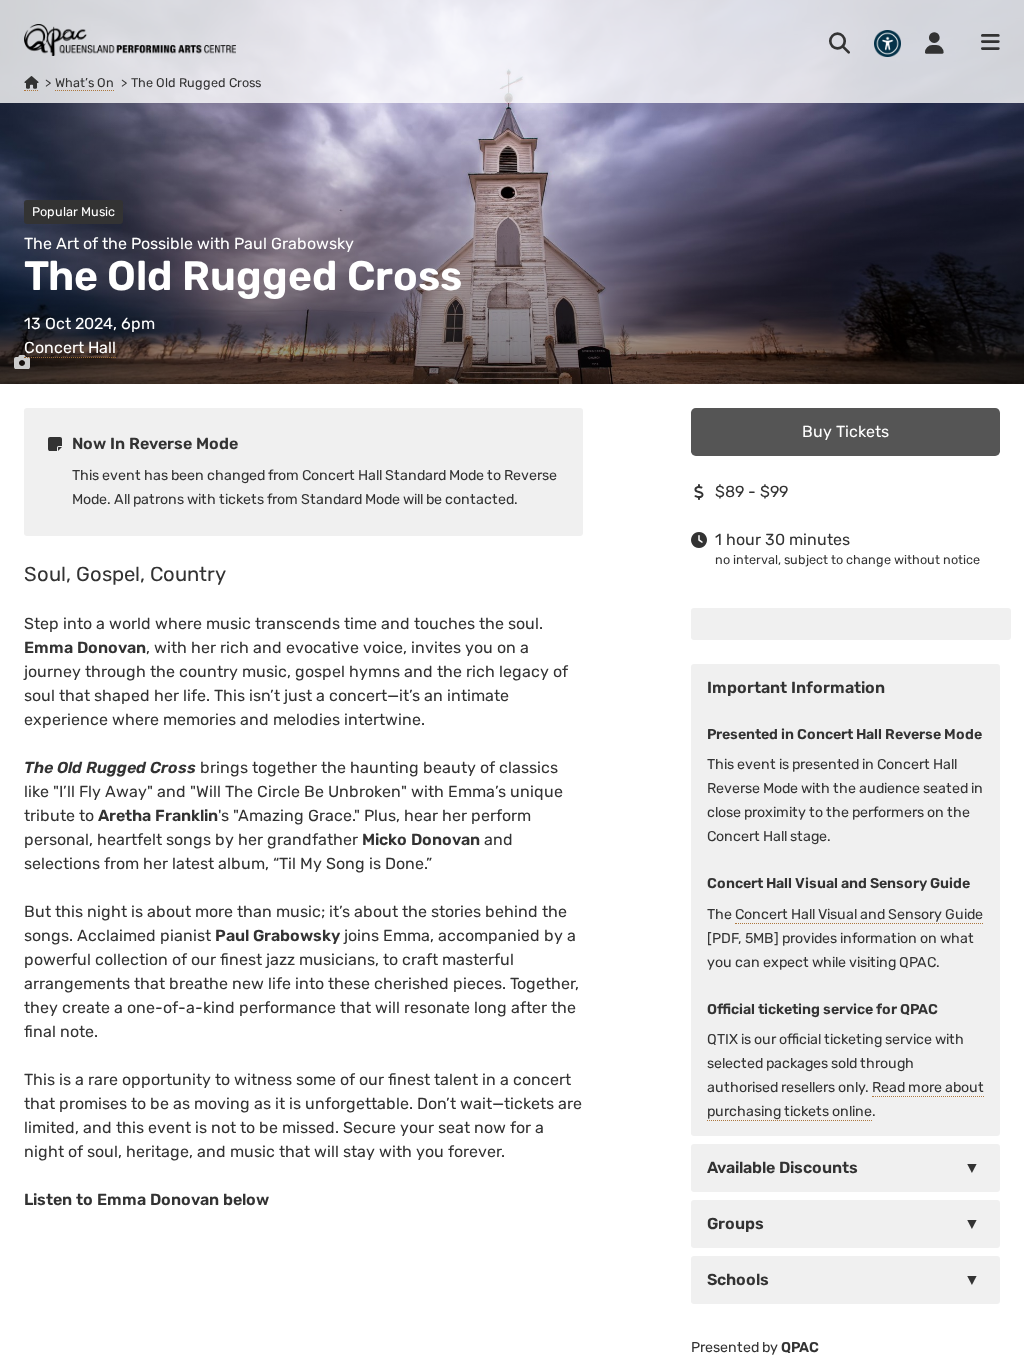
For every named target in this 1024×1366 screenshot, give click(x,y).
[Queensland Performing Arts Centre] (31, 83)
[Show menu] (984, 43)
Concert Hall (70, 347)
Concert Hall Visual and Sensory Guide (859, 914)
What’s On (84, 82)
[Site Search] (839, 43)
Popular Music (73, 211)
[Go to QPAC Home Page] (130, 40)
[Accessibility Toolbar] (887, 43)
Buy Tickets (845, 431)
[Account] (934, 43)
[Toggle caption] (22, 363)
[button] (845, 1168)
